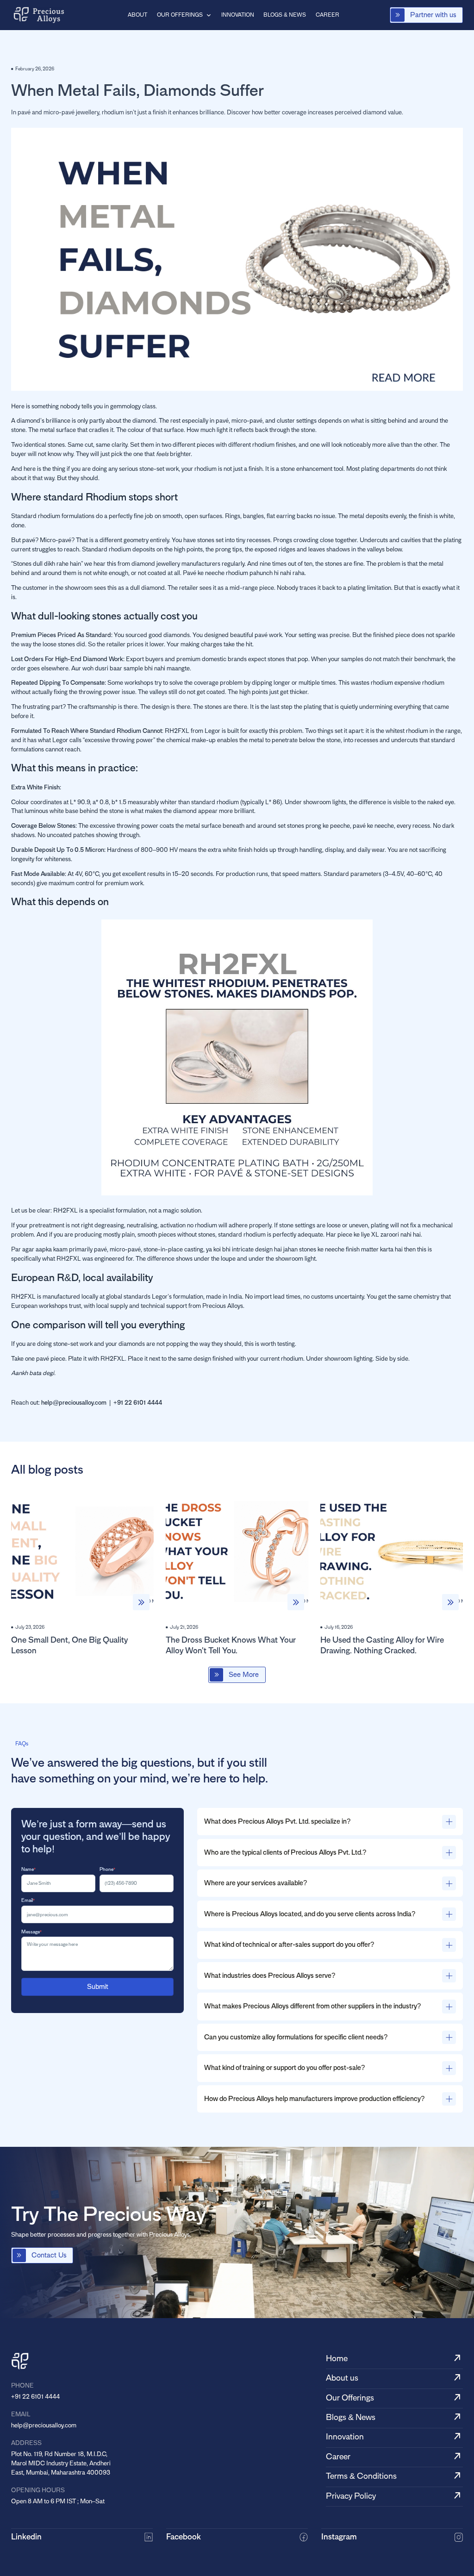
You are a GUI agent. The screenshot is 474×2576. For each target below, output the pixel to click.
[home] (39, 15)
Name (28, 1869)
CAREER (327, 15)
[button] (184, 15)
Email (28, 1900)
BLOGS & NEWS (285, 15)
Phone (107, 1869)
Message (31, 1932)
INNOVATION (238, 15)
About (137, 15)
